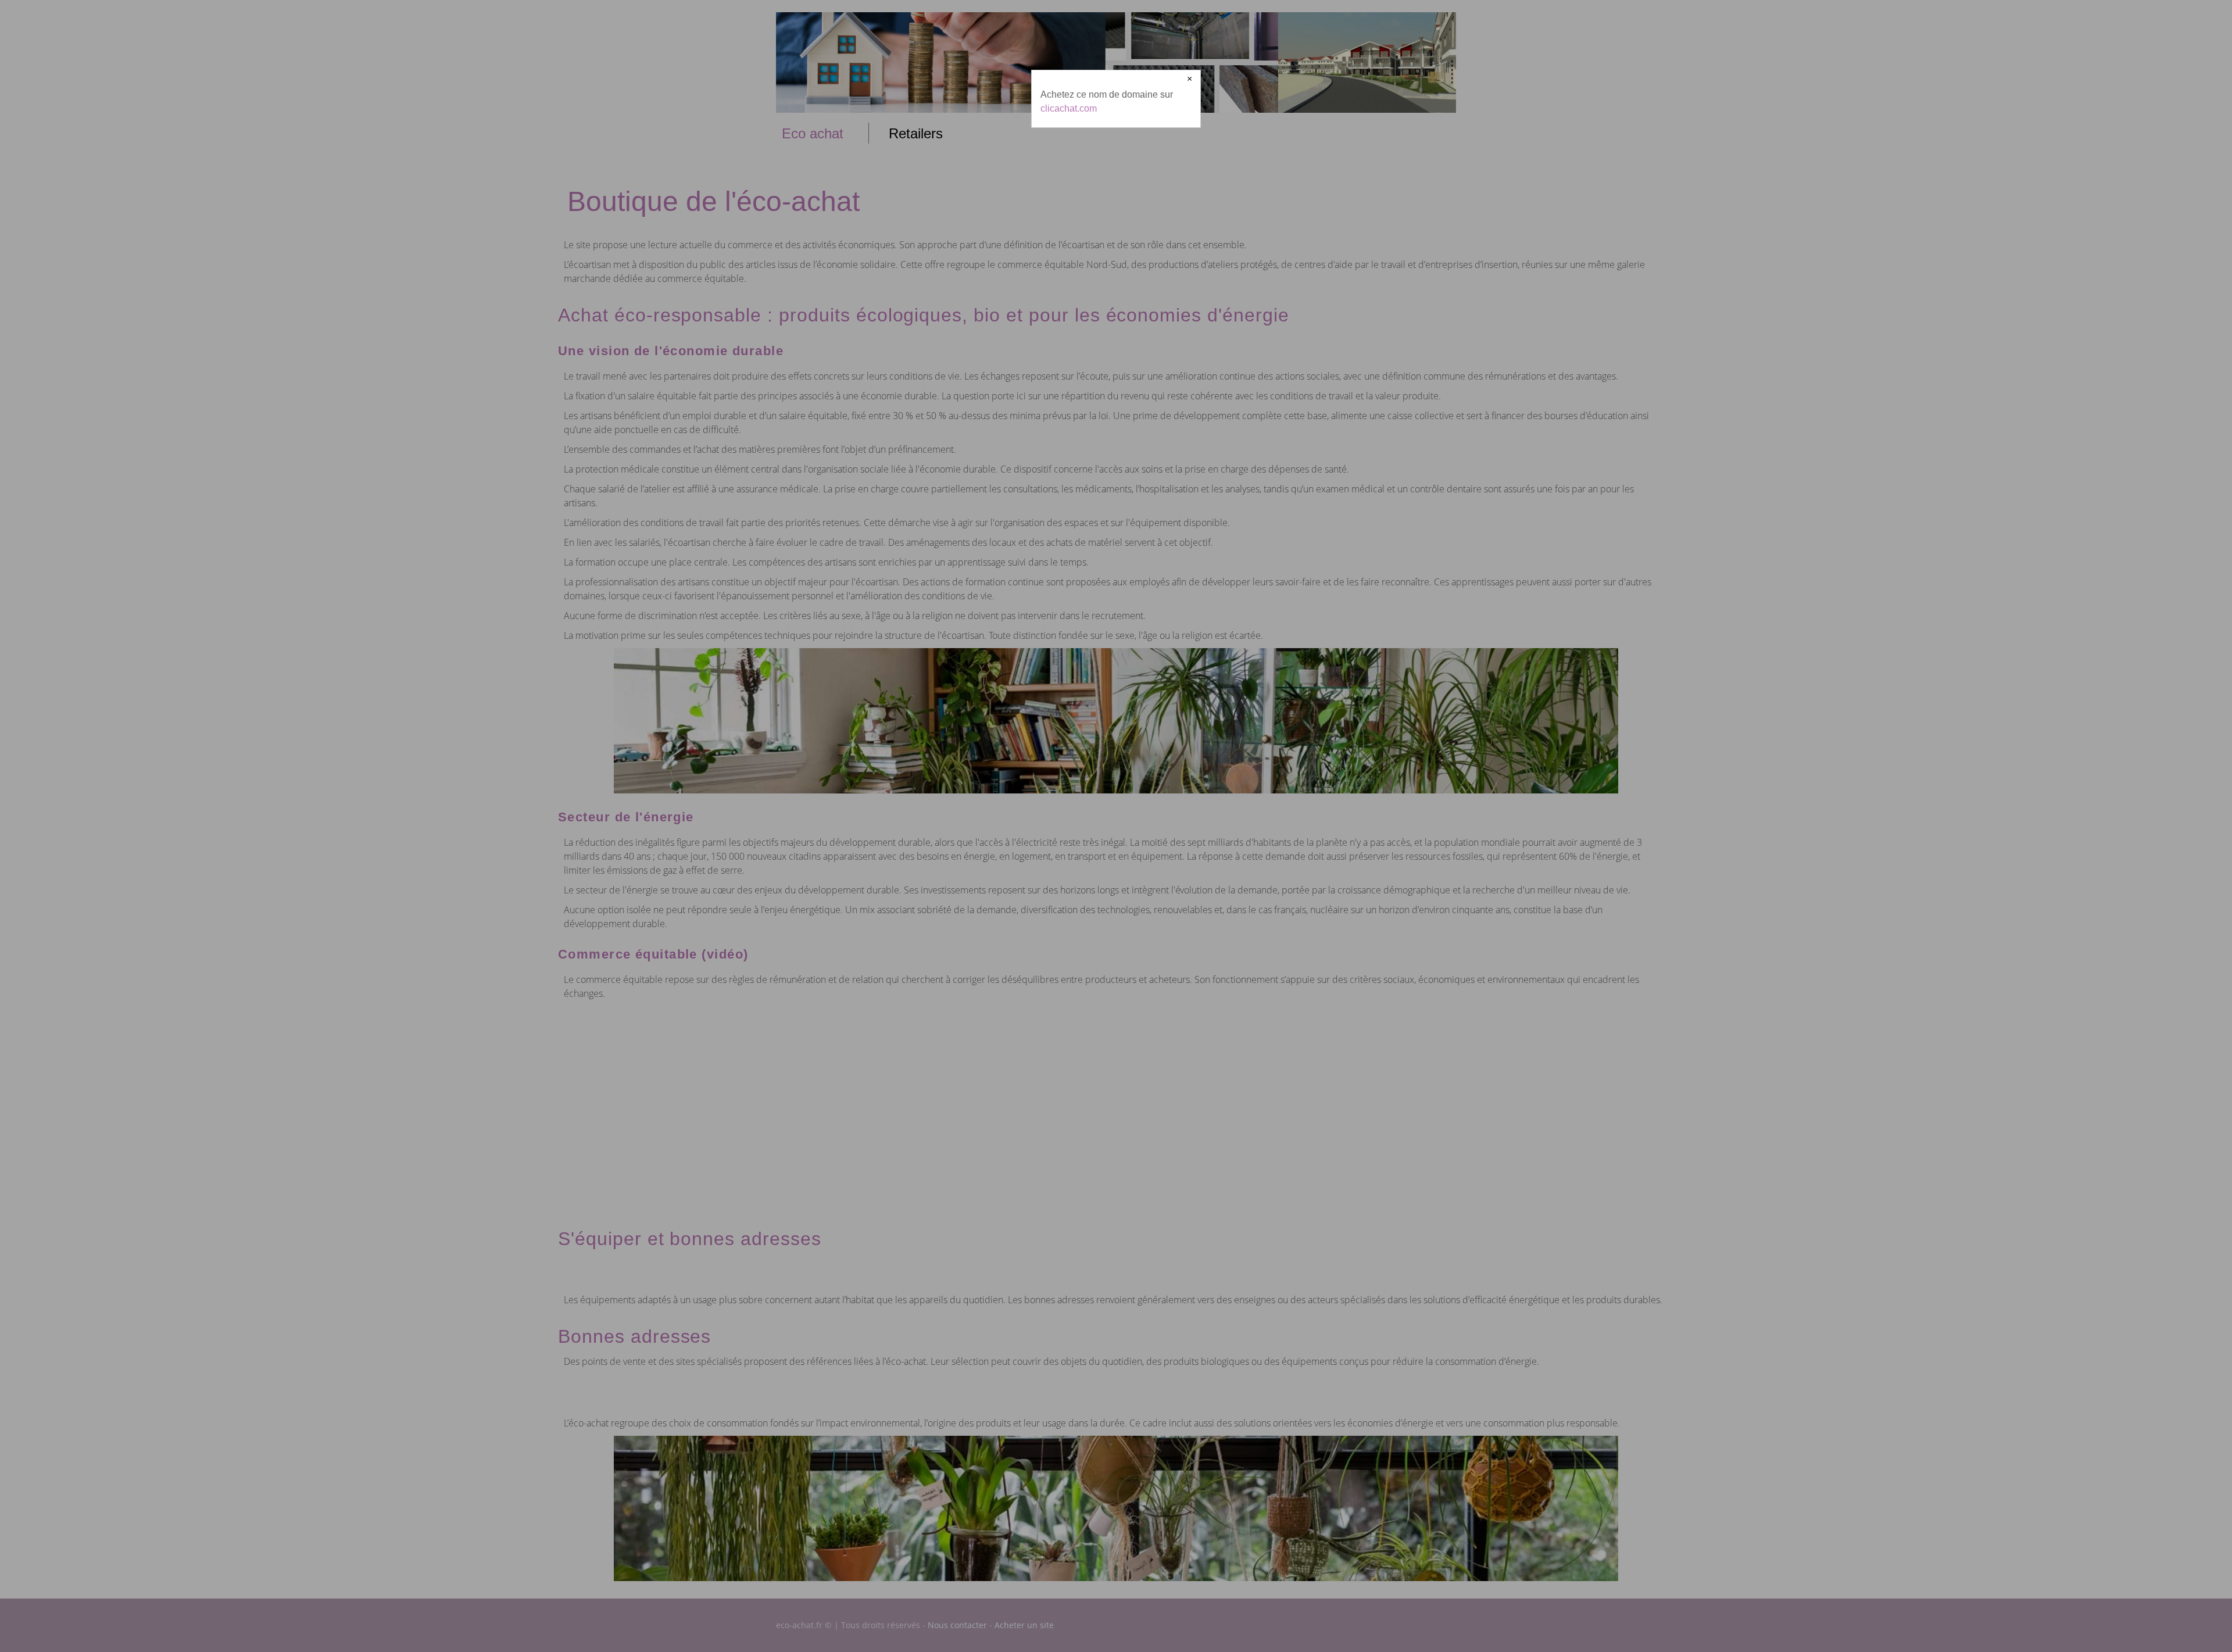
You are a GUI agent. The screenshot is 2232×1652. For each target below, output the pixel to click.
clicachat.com (1069, 108)
